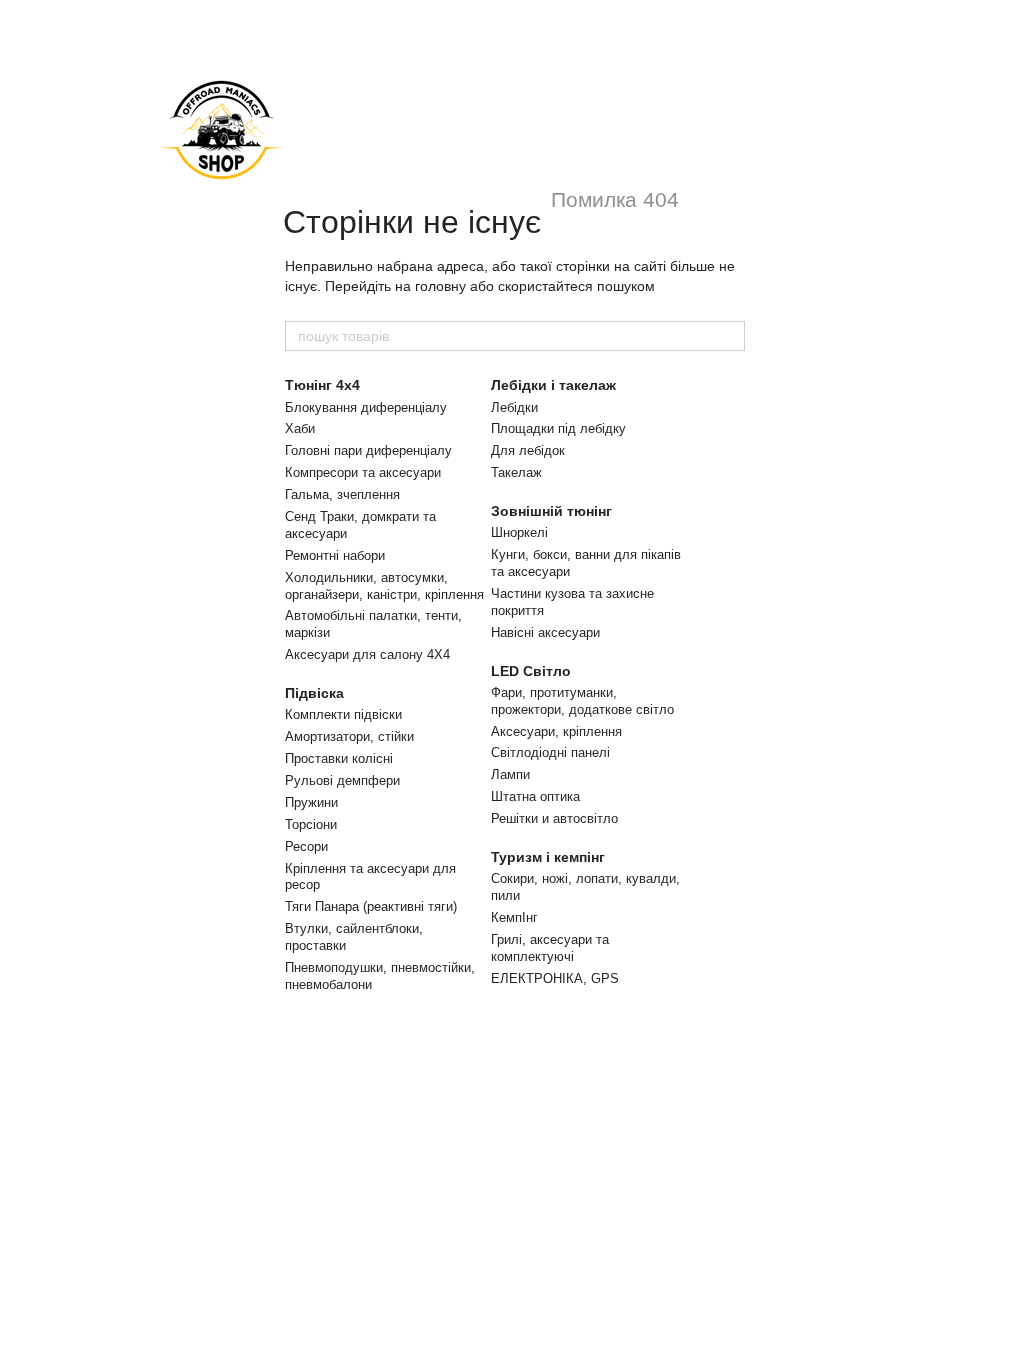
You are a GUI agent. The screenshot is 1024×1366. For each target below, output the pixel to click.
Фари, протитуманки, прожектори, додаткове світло (582, 701)
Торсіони (311, 824)
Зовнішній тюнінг (551, 511)
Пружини (311, 802)
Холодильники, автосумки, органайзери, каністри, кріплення (384, 586)
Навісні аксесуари (545, 632)
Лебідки (514, 407)
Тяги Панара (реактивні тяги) (371, 906)
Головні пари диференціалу (368, 450)
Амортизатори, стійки (349, 736)
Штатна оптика (535, 796)
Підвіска (314, 693)
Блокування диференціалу (366, 407)
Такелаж (516, 472)
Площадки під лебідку (558, 428)
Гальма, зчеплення (342, 494)
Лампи (510, 774)
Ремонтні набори (335, 555)
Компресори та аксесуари (363, 472)
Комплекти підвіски (343, 714)
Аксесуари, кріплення (556, 731)
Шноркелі (519, 532)
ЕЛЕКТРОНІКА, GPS (555, 978)
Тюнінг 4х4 (322, 385)
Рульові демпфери (342, 780)
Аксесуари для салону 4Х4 (367, 654)
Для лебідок (528, 450)
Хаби (300, 428)
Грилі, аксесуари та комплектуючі (550, 948)
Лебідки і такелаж (553, 385)
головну (440, 286)
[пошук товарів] (729, 336)
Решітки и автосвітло (554, 818)
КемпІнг (514, 917)
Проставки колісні (339, 758)
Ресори (306, 846)
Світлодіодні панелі (550, 752)
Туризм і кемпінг (548, 857)
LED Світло (531, 671)
